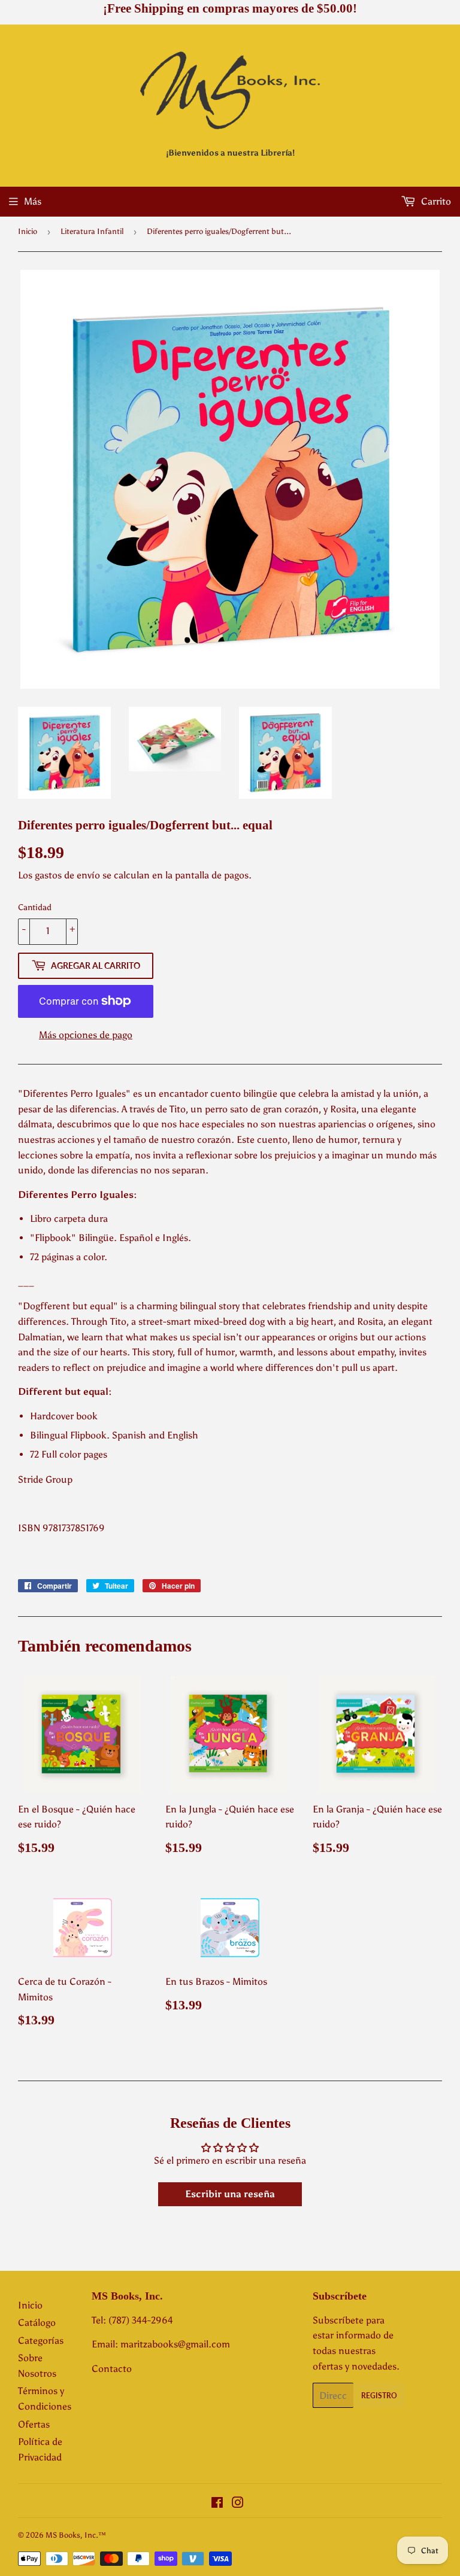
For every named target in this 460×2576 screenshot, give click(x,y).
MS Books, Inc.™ (76, 2535)
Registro (379, 2396)
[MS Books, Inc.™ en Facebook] (217, 2504)
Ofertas (34, 2424)
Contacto (112, 2369)
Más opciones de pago (86, 1035)
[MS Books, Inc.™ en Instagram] (238, 2504)
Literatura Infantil (92, 231)
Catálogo (37, 2323)
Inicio (28, 231)
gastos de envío (67, 875)
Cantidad (35, 907)
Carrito (435, 201)
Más (33, 201)
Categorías (41, 2341)
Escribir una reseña (230, 2194)
